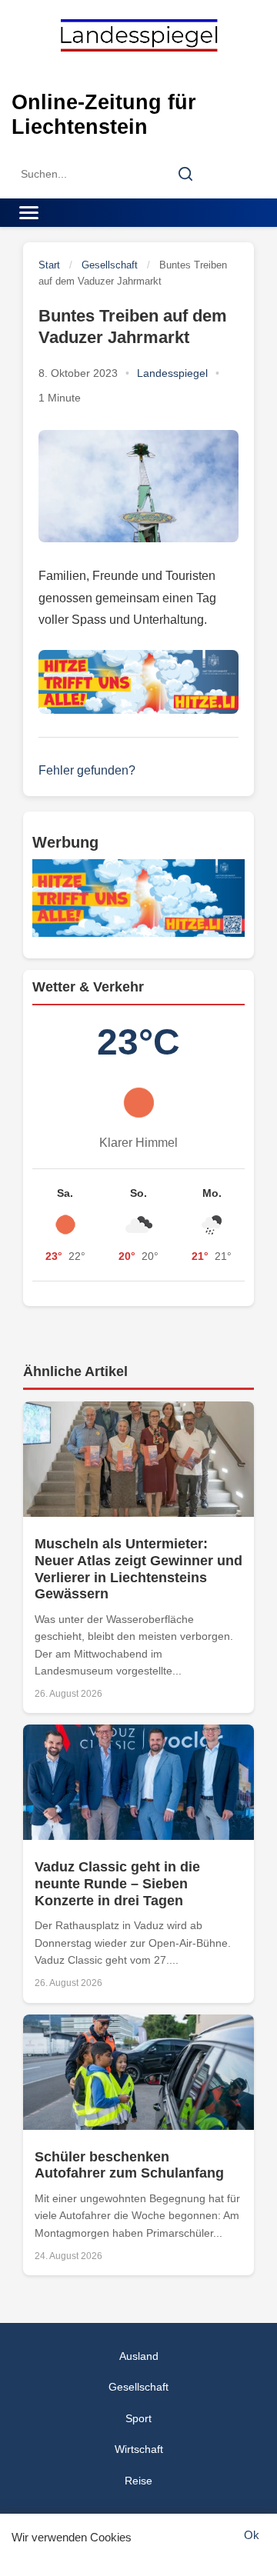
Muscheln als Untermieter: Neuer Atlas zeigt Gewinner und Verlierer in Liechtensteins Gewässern (138, 1569)
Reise (138, 2481)
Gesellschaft (110, 265)
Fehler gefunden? (87, 770)
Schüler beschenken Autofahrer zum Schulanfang (129, 2165)
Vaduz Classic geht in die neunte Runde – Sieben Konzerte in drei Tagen (117, 1883)
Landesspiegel (172, 373)
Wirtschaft (139, 2449)
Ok (252, 2535)
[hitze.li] (138, 682)
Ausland (139, 2356)
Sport (138, 2418)
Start (49, 265)
